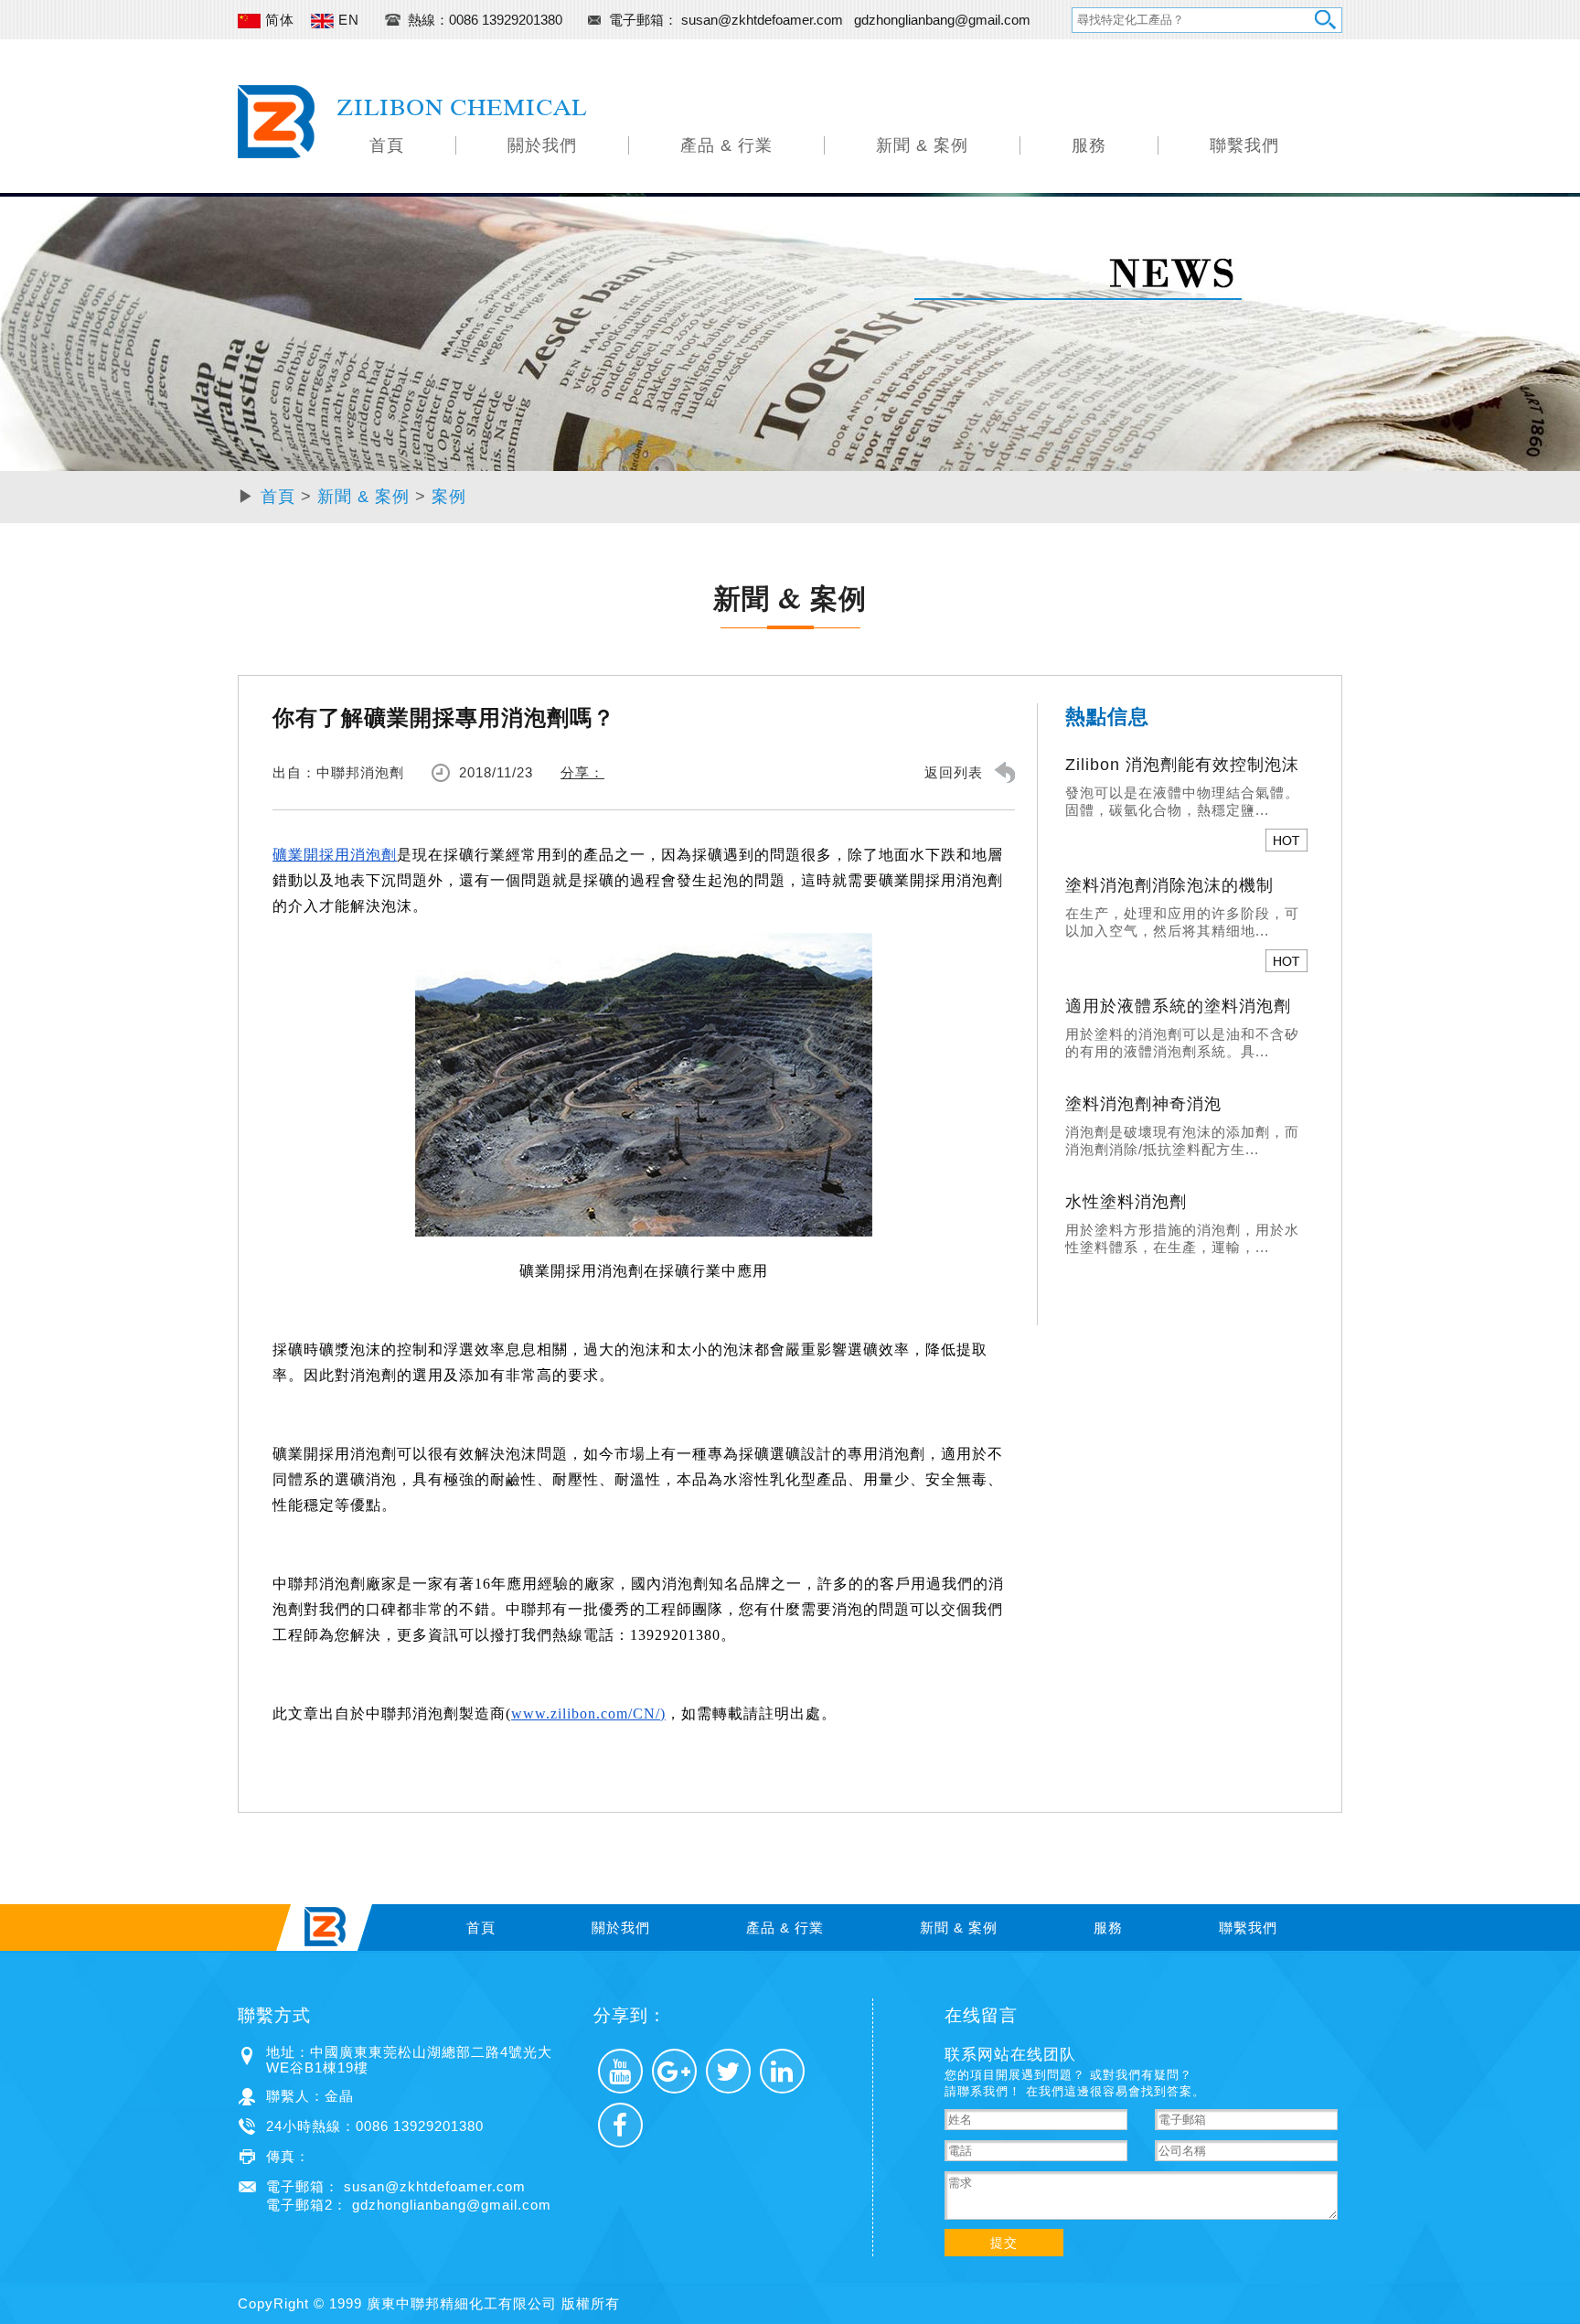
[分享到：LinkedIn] (782, 2071)
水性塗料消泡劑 (1126, 1202)
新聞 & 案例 (922, 145)
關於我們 (542, 145)
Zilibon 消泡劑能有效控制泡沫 (1182, 765)
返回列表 (954, 772)
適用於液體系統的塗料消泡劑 (1178, 1006)
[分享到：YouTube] (620, 2071)
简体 (278, 20)
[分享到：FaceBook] (620, 2125)
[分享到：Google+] (674, 2071)
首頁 (387, 145)
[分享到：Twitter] (728, 2071)
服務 (1089, 145)
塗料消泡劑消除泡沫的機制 (1169, 885)
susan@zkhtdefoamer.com (764, 20)
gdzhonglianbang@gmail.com (942, 20)
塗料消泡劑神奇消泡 (1143, 1104)
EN (347, 20)
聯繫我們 (1244, 145)
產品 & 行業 (726, 145)
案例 (449, 497)
